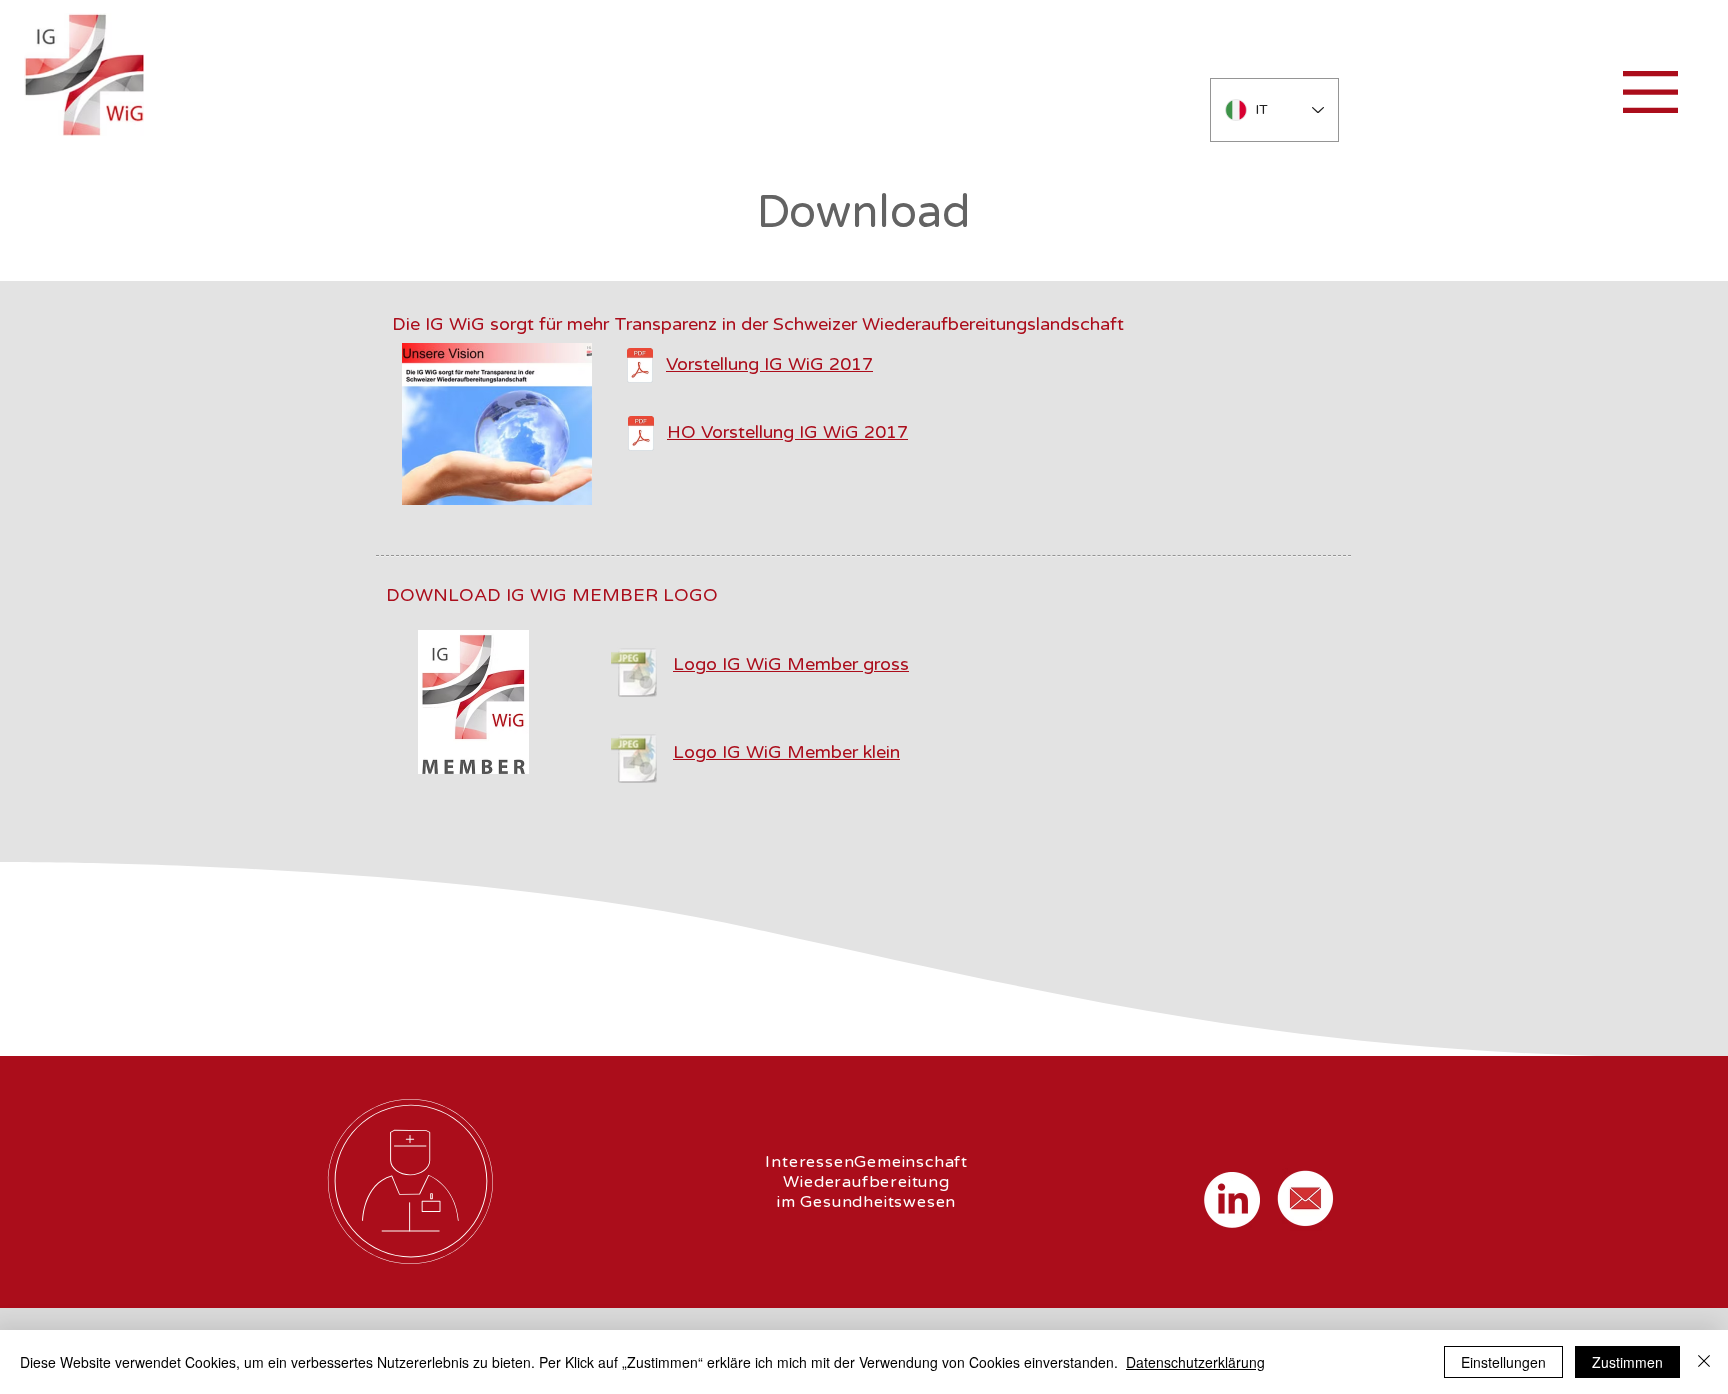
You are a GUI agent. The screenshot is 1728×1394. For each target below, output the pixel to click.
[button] (1650, 92)
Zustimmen (1627, 1362)
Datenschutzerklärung (1195, 1362)
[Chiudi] (1704, 1362)
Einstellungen (1503, 1362)
